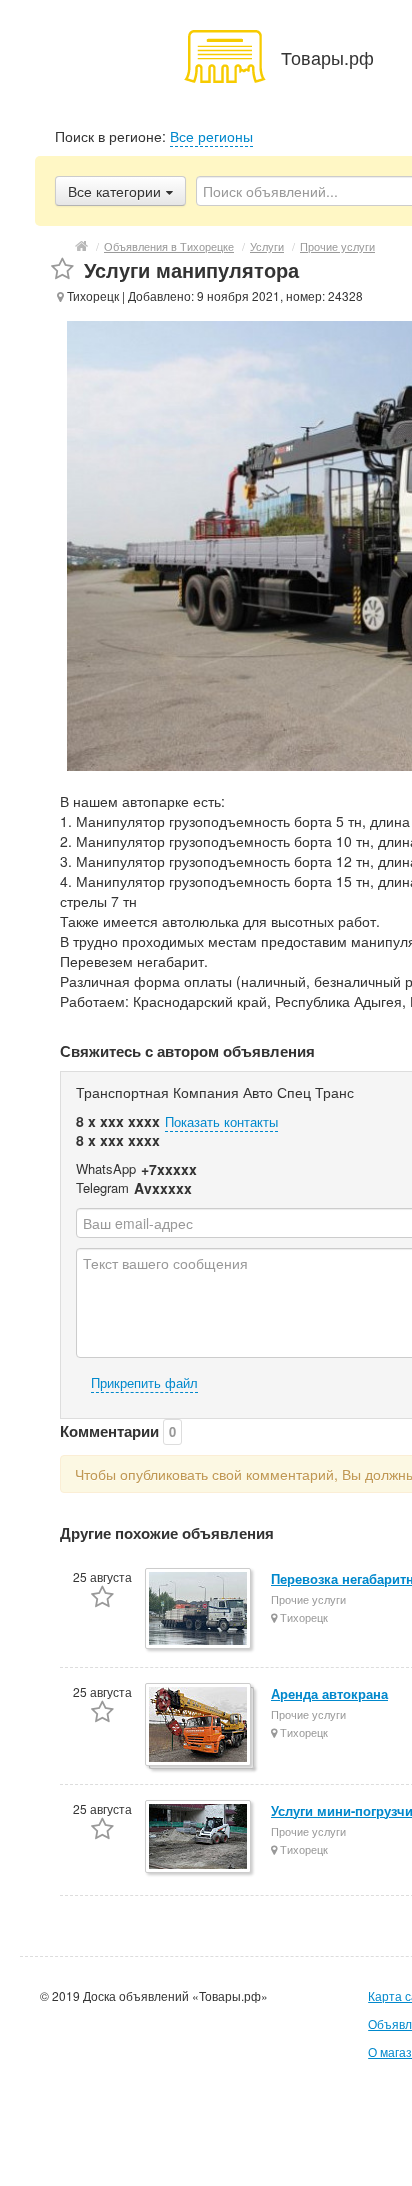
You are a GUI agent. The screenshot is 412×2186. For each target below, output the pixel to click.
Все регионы (211, 136)
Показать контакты (221, 1121)
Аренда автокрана (329, 1693)
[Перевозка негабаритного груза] (199, 1610)
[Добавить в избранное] (62, 269)
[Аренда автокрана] (199, 1726)
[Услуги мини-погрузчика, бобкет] (199, 1838)
